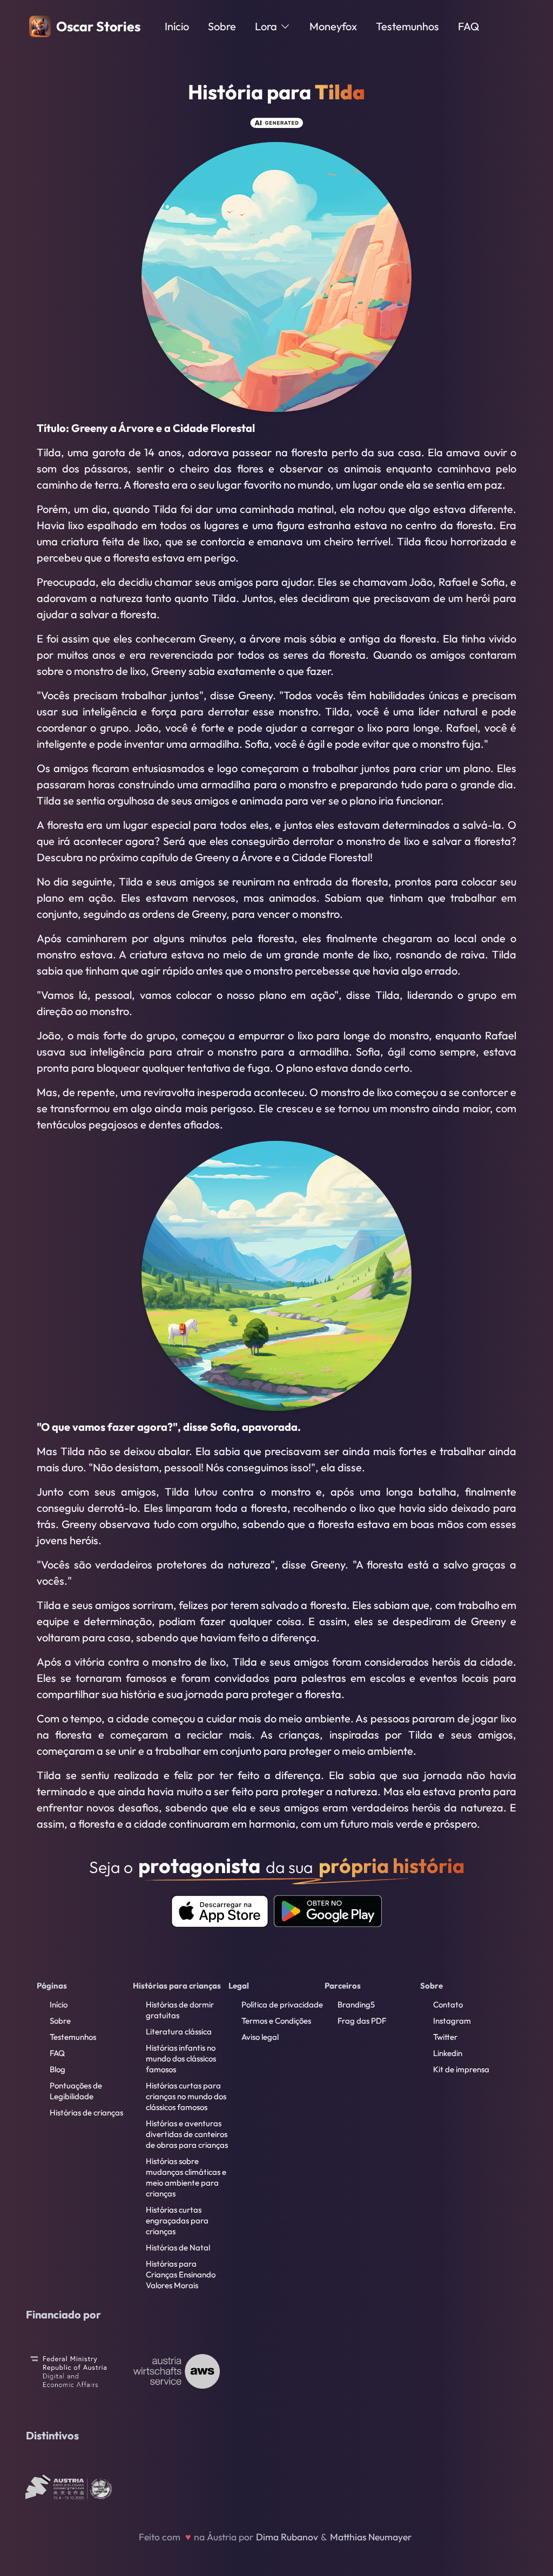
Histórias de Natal (178, 2247)
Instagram (452, 2021)
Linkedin (448, 2053)
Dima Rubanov (287, 2537)
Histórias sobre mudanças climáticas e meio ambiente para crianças (186, 2177)
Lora (266, 26)
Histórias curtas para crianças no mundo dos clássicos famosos (186, 2096)
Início (177, 26)
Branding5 (356, 2004)
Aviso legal (260, 2037)
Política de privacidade (282, 2004)
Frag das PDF (362, 2021)
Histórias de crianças (86, 2112)
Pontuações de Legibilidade (76, 2091)
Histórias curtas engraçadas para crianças (177, 2220)
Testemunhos (407, 26)
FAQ (468, 26)
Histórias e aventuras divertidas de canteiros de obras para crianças (187, 2134)
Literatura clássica (179, 2031)
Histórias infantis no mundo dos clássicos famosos (181, 2058)
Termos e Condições (276, 2021)
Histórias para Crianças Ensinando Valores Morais (181, 2274)
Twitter (445, 2037)
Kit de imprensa (461, 2069)
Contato (448, 2004)
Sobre (222, 26)
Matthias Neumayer (371, 2537)
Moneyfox (333, 26)
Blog (58, 2069)
